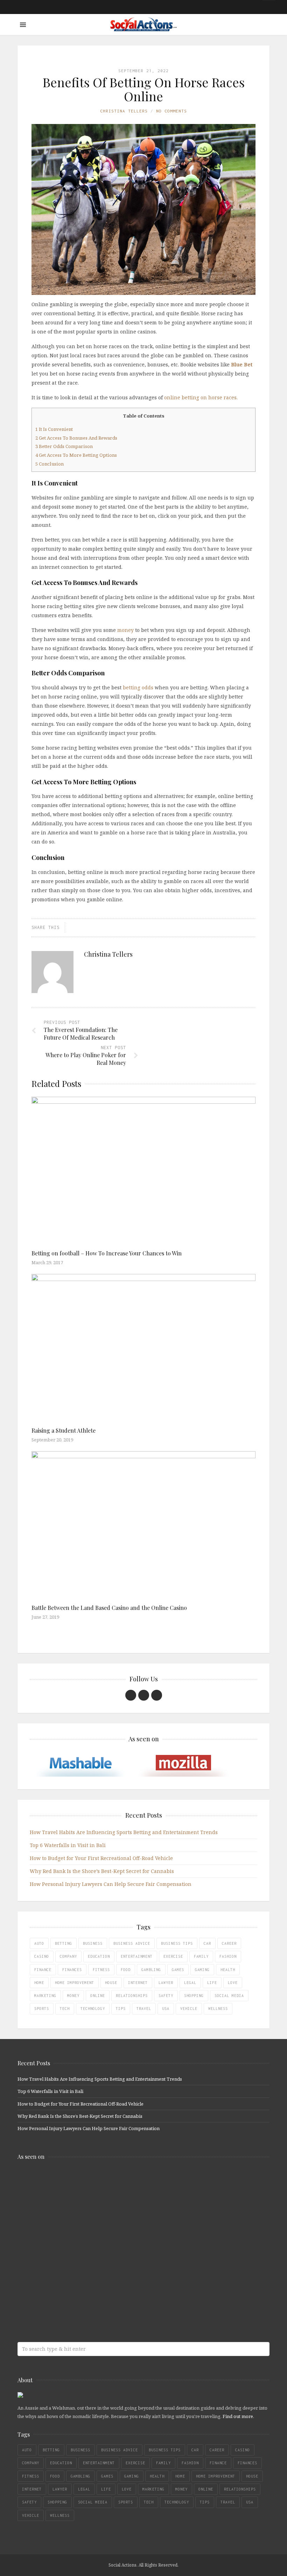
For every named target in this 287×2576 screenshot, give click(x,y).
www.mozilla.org (68, 2208)
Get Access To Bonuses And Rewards (76, 438)
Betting (64, 1943)
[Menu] (23, 25)
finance (43, 1970)
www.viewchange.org (68, 2291)
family (201, 1956)
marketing (45, 1996)
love (233, 1983)
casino (42, 1956)
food (126, 1970)
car (207, 1943)
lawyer (166, 1983)
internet (138, 1983)
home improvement (75, 1983)
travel (144, 2009)
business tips (177, 1943)
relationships (132, 1996)
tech (65, 2009)
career (229, 1943)
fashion (228, 1956)
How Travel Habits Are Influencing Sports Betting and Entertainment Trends (124, 1832)
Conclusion (50, 464)
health (228, 1970)
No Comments (171, 111)
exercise (173, 1956)
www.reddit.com (68, 2236)
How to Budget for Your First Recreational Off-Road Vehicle (101, 1858)
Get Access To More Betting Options (76, 455)
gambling (151, 1970)
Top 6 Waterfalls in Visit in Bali (68, 1845)
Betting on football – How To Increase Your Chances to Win (107, 1253)
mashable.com (68, 2181)
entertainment (137, 1956)
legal (190, 1983)
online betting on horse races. (201, 397)
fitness (101, 1970)
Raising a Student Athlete (64, 1430)
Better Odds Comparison (64, 446)
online (98, 1996)
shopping (194, 1996)
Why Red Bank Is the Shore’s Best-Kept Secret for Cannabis (102, 1871)
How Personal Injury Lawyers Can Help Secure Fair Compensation (111, 1884)
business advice (132, 1943)
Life (212, 1983)
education (99, 1956)
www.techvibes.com (68, 2264)
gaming (202, 1970)
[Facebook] (131, 1695)
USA (166, 2009)
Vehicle (189, 2009)
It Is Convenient (54, 429)
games (178, 1970)
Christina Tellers (124, 111)
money (125, 630)
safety (166, 1996)
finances (72, 1970)
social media (229, 1996)
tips (121, 2009)
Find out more (238, 2416)
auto (39, 1943)
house (111, 1983)
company (68, 1956)
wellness (218, 2009)
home (39, 1983)
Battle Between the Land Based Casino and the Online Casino (111, 1608)
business (93, 1943)
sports (42, 2009)
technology (93, 2009)
